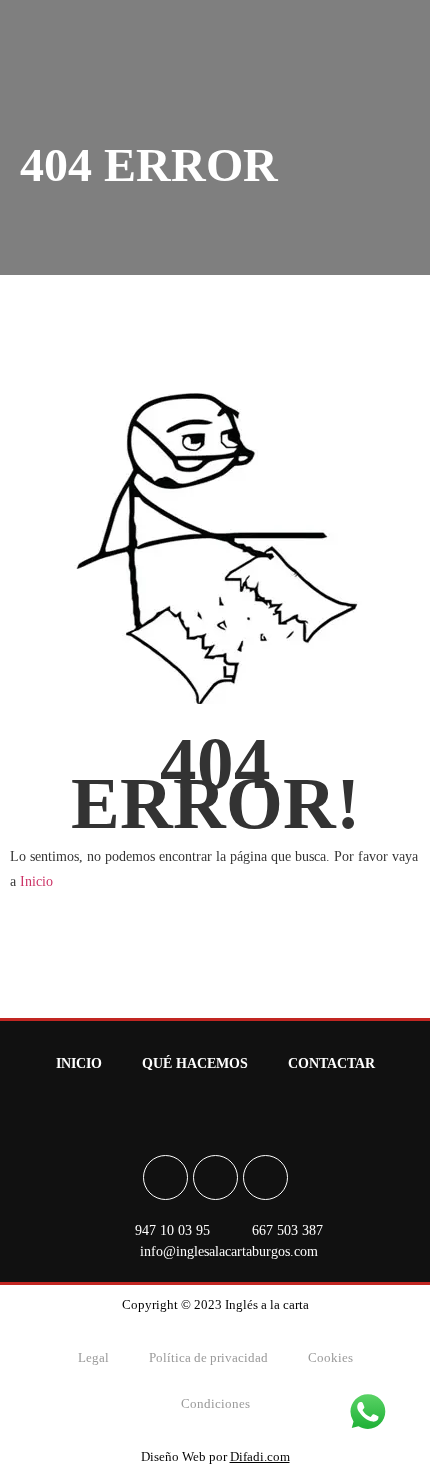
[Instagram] (215, 1177)
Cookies (330, 1357)
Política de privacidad (208, 1357)
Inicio (36, 881)
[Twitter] (265, 1177)
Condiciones (215, 1403)
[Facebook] (165, 1177)
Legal (93, 1357)
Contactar (331, 1063)
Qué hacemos (195, 1063)
